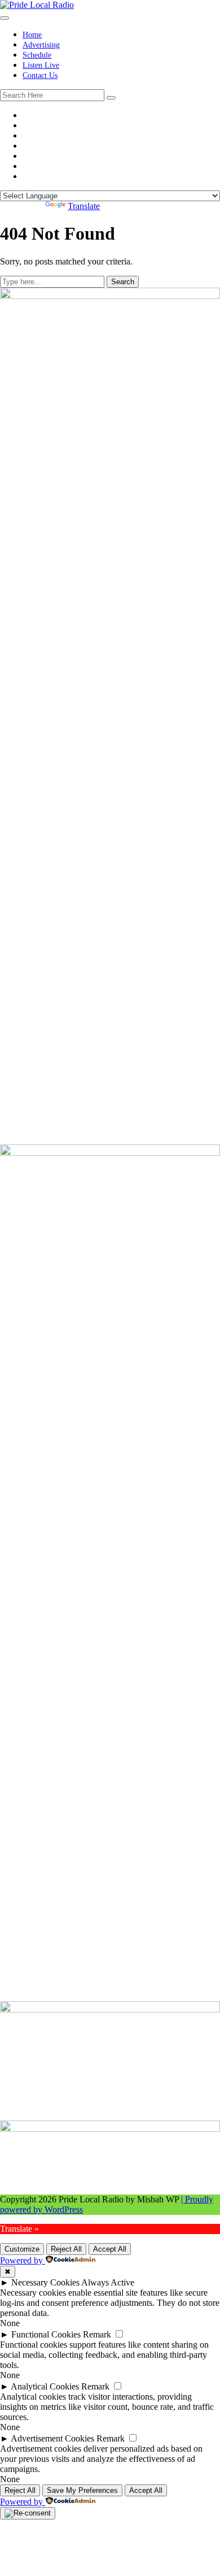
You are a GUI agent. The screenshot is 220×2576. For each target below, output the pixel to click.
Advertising (41, 45)
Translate (84, 206)
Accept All (110, 2249)
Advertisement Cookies (52, 2438)
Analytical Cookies (45, 2386)
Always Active (108, 2282)
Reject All (66, 2249)
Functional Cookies (46, 2334)
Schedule (37, 55)
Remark (97, 2334)
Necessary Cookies (45, 2282)
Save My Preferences (82, 2490)
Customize (22, 2249)
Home (32, 35)
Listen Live (41, 65)
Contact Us (40, 75)
